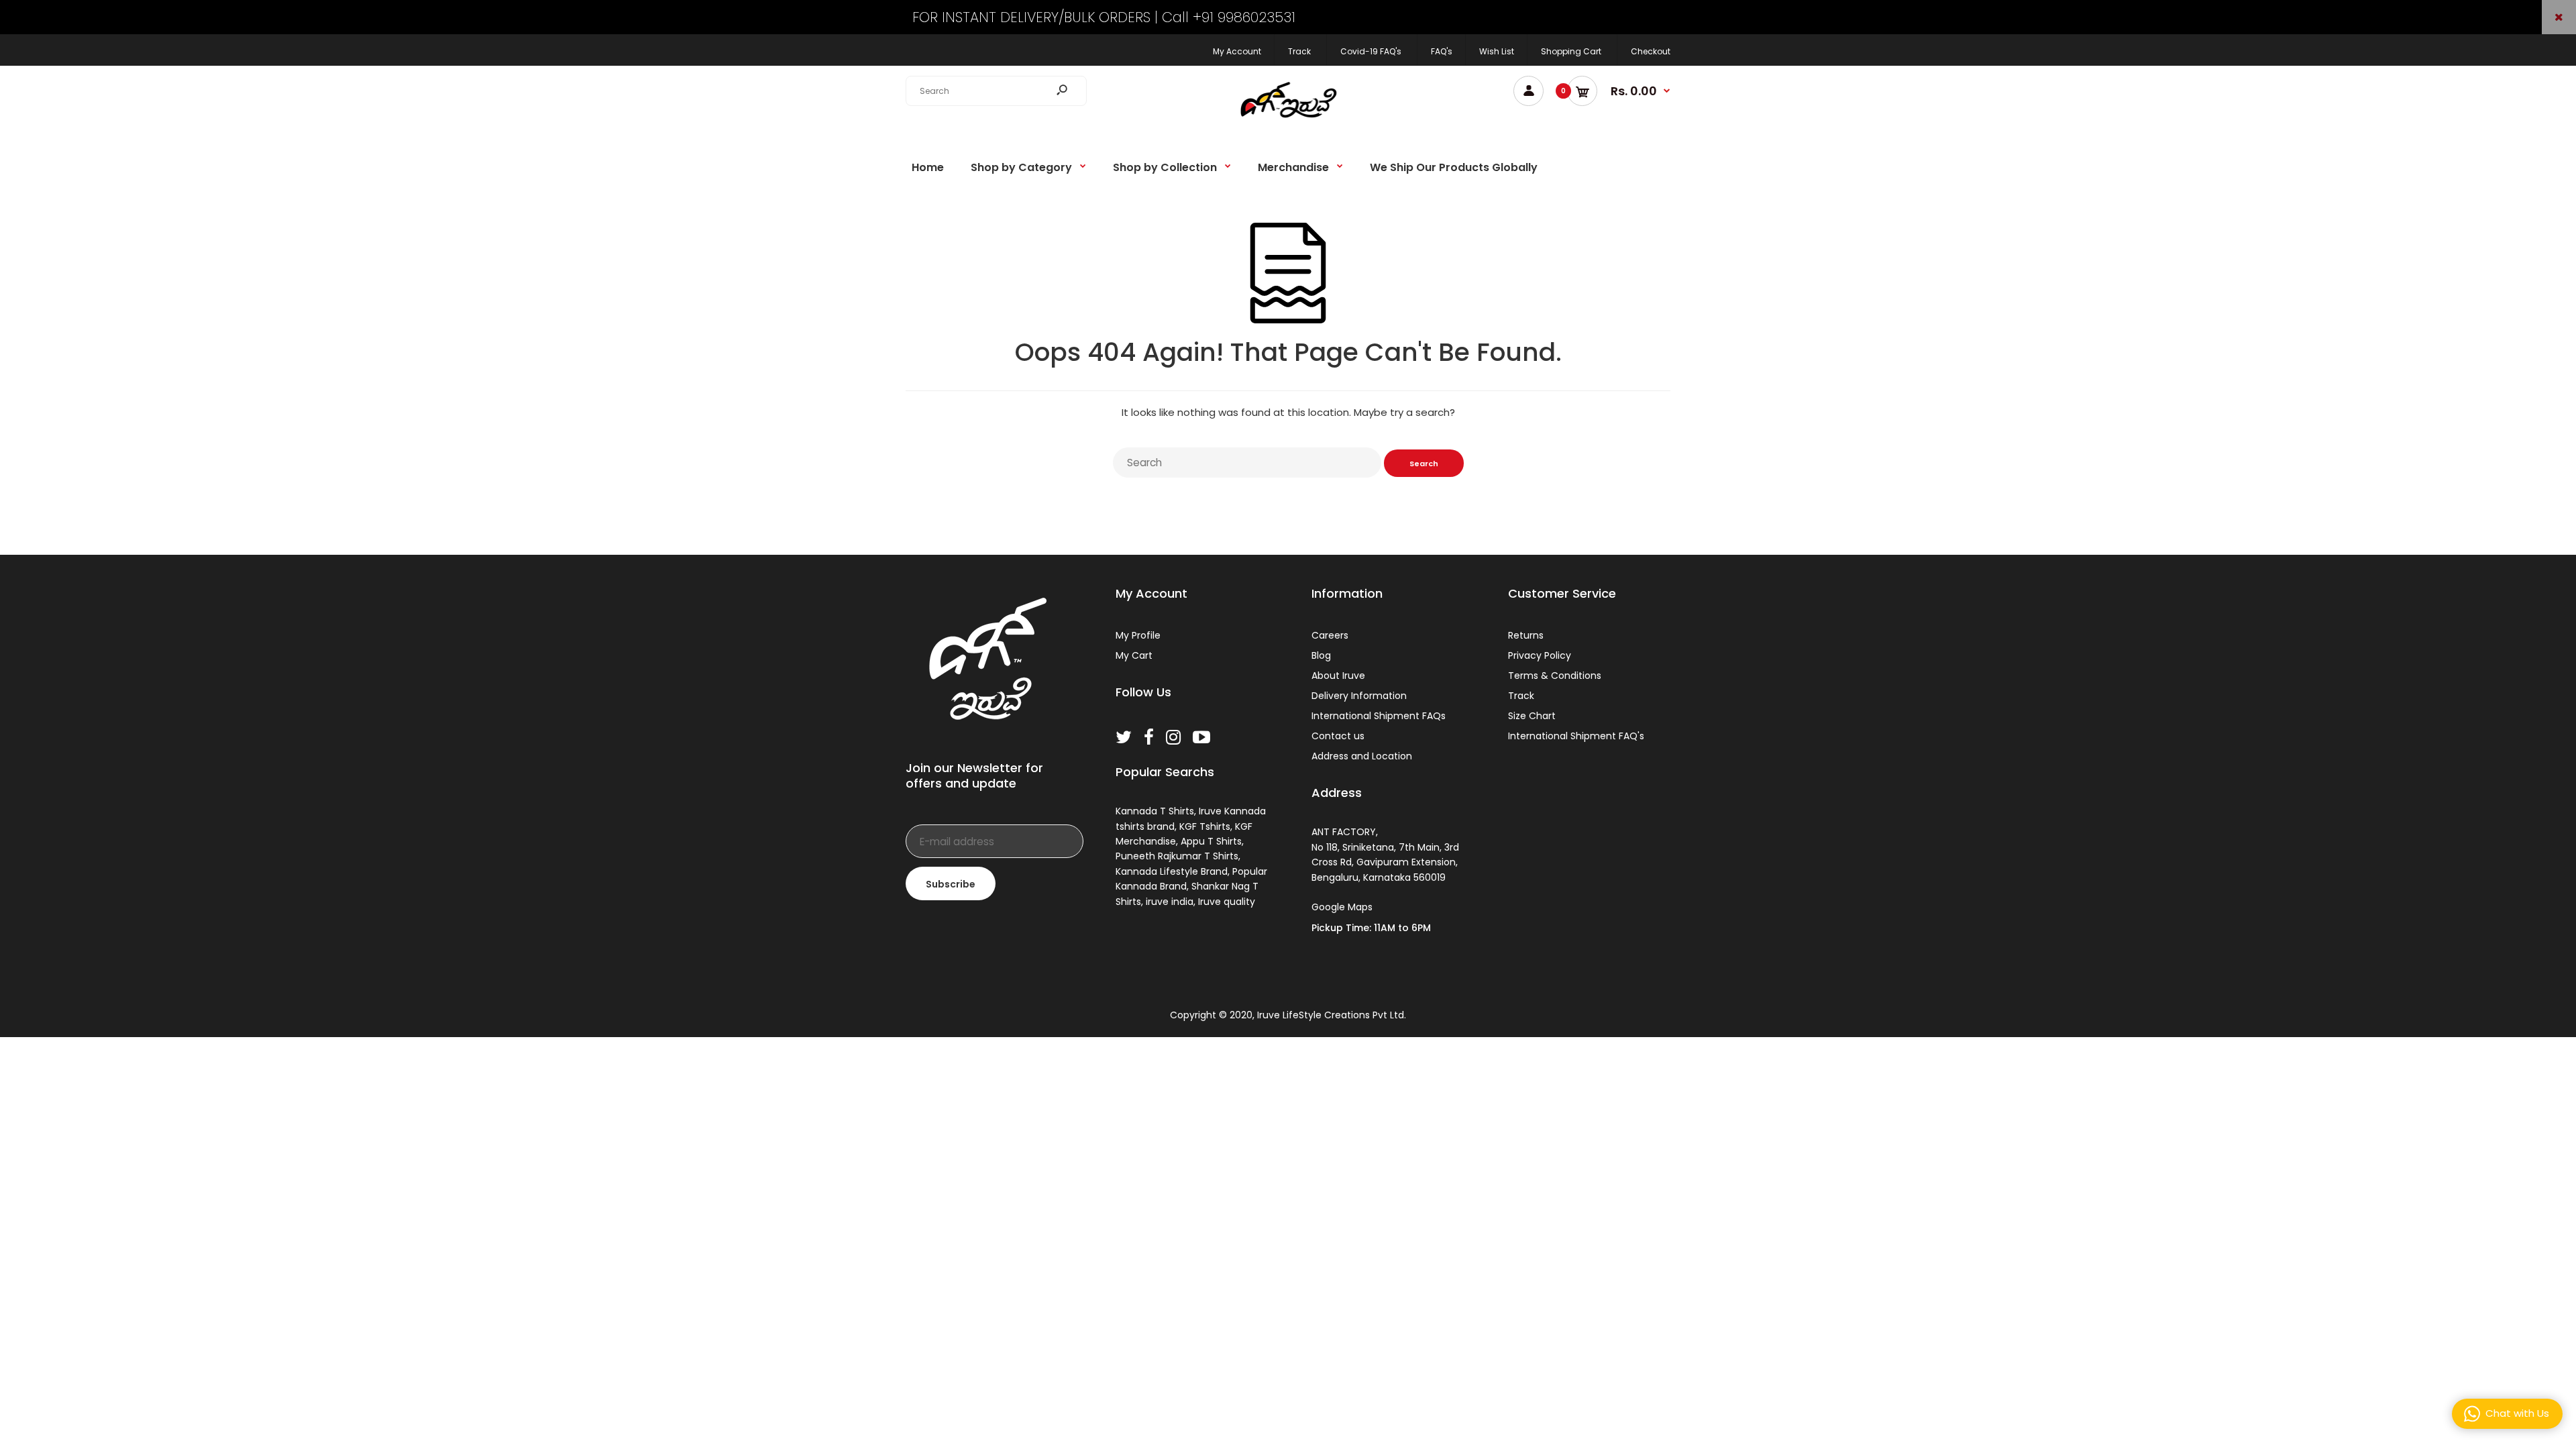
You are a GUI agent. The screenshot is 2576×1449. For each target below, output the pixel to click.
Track (1299, 51)
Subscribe (951, 884)
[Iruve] (1288, 122)
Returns (1526, 635)
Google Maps (1342, 907)
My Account (1237, 51)
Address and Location (1362, 756)
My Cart (1134, 655)
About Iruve (1338, 676)
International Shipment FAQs (1379, 716)
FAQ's (1442, 51)
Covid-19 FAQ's (1371, 51)
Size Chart (1532, 716)
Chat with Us (2517, 1413)
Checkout (1651, 51)
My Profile (1138, 635)
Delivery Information (1359, 696)
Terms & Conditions (1555, 676)
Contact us (1338, 736)
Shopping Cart (1571, 51)
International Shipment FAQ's (1576, 736)
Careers (1330, 635)
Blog (1321, 655)
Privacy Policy (1540, 655)
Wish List (1497, 51)
